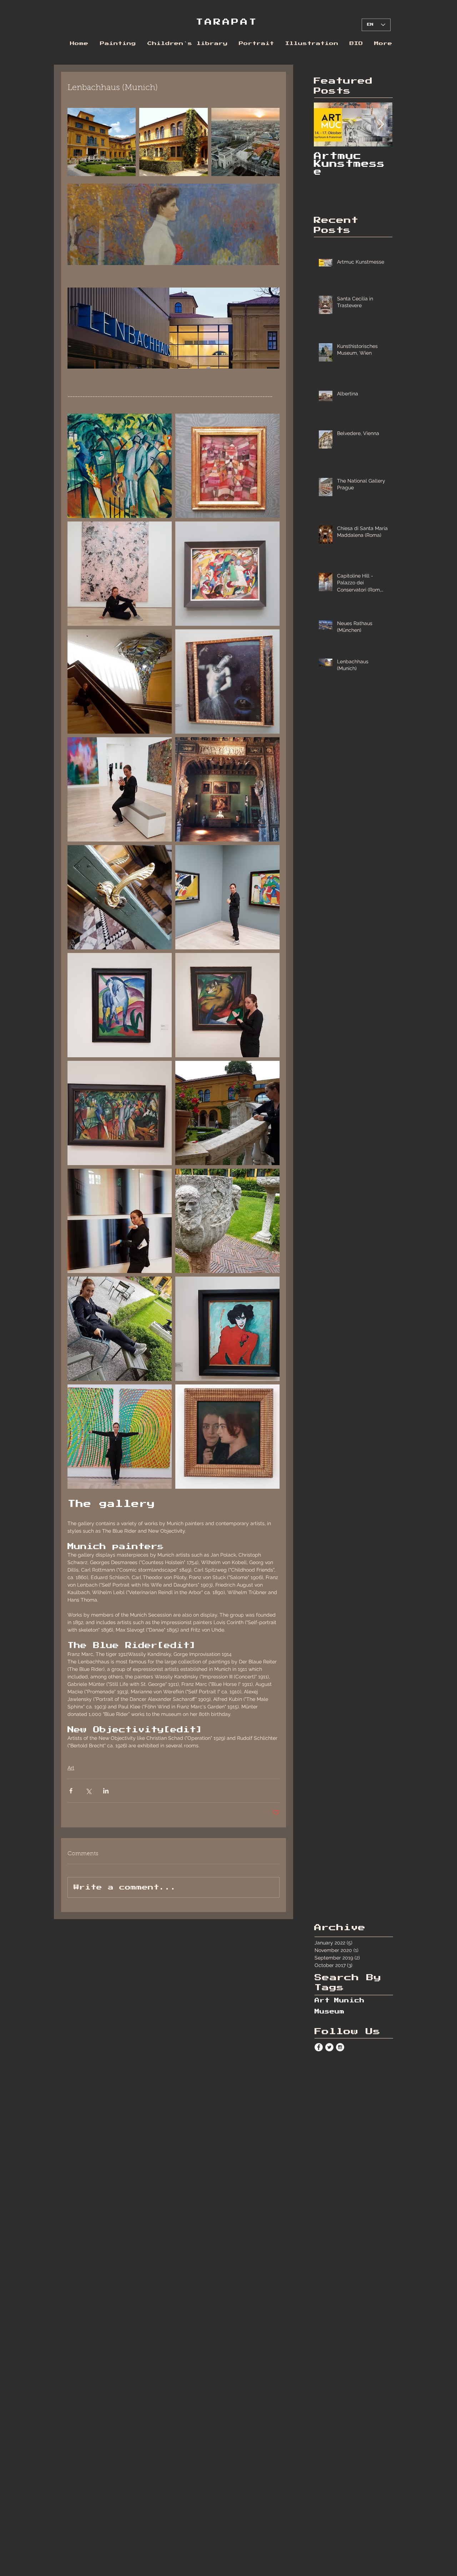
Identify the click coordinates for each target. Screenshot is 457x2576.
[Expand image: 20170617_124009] (120, 789)
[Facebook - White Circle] (319, 2047)
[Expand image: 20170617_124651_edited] (120, 682)
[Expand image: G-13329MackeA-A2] (120, 466)
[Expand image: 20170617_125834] (227, 1329)
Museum (330, 2012)
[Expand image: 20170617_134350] (102, 142)
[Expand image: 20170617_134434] (120, 897)
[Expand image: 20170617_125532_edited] (227, 466)
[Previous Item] (325, 124)
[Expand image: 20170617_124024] (120, 1437)
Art (71, 1768)
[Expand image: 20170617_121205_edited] (227, 1437)
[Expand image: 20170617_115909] (120, 1221)
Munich (349, 2001)
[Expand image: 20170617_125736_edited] (227, 574)
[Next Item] (381, 124)
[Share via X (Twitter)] (88, 1791)
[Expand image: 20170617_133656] (120, 1329)
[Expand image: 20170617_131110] (120, 1113)
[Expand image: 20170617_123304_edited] (120, 574)
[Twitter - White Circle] (329, 2047)
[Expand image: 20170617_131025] (120, 1005)
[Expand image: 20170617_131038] (227, 1005)
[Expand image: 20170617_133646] (227, 1221)
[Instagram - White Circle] (340, 2047)
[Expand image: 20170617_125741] (227, 897)
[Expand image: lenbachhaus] (173, 142)
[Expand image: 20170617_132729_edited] (227, 789)
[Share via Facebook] (71, 1791)
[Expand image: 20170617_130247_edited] (227, 682)
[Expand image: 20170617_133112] (227, 1113)
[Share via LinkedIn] (106, 1791)
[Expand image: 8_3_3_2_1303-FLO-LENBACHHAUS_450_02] (245, 142)
